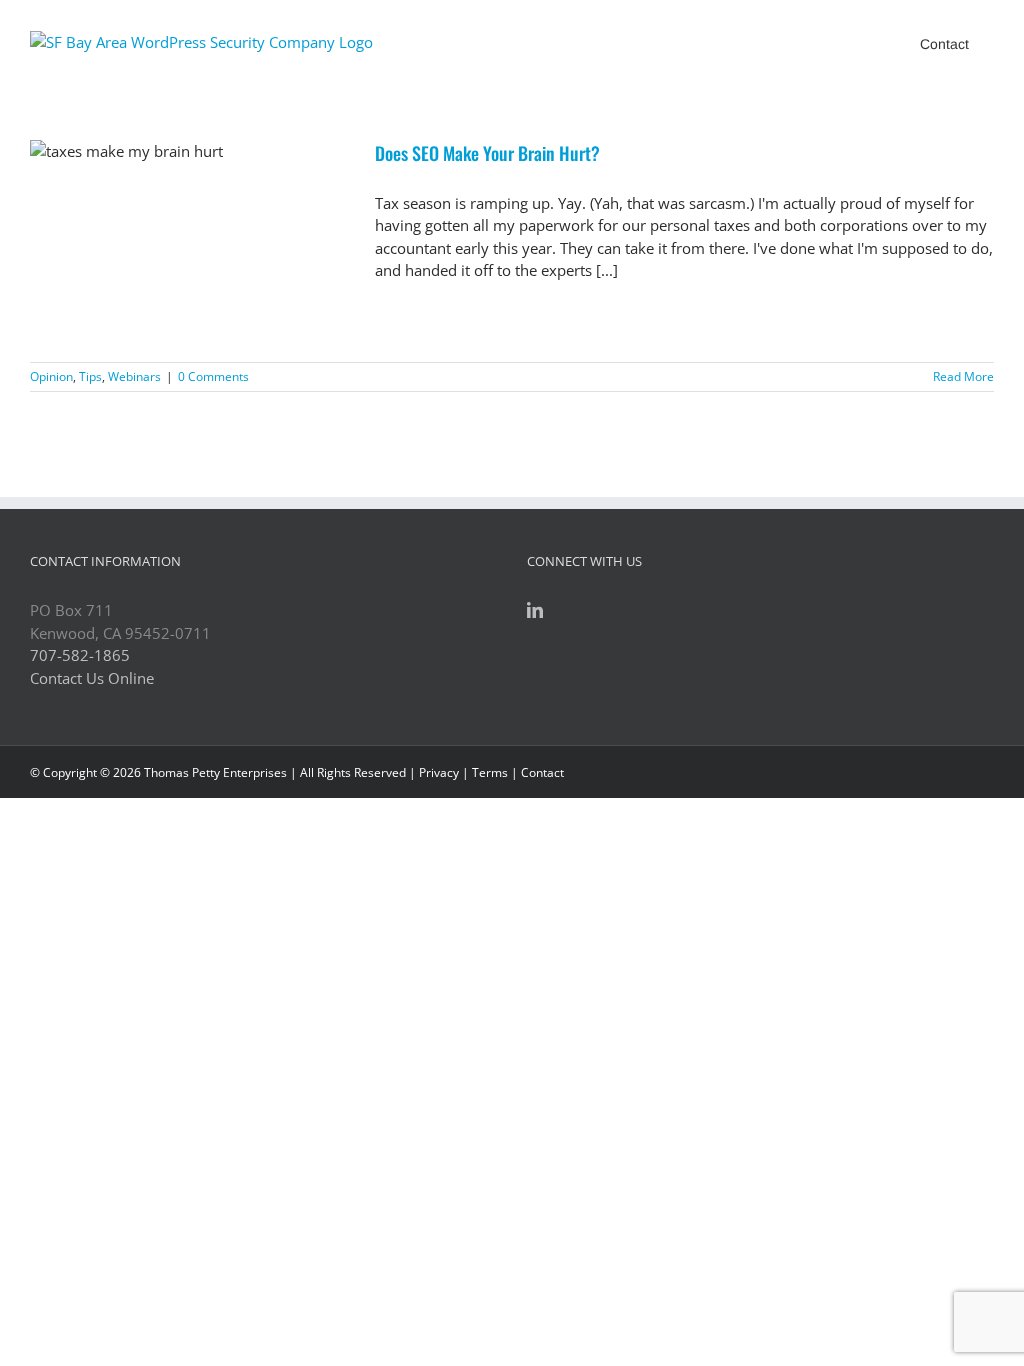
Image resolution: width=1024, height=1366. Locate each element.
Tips (90, 376)
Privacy (439, 772)
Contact (542, 772)
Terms (490, 772)
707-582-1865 (80, 655)
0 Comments (213, 376)
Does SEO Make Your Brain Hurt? (487, 153)
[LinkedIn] (535, 610)
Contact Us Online (92, 678)
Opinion (51, 376)
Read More (963, 376)
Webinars (134, 376)
